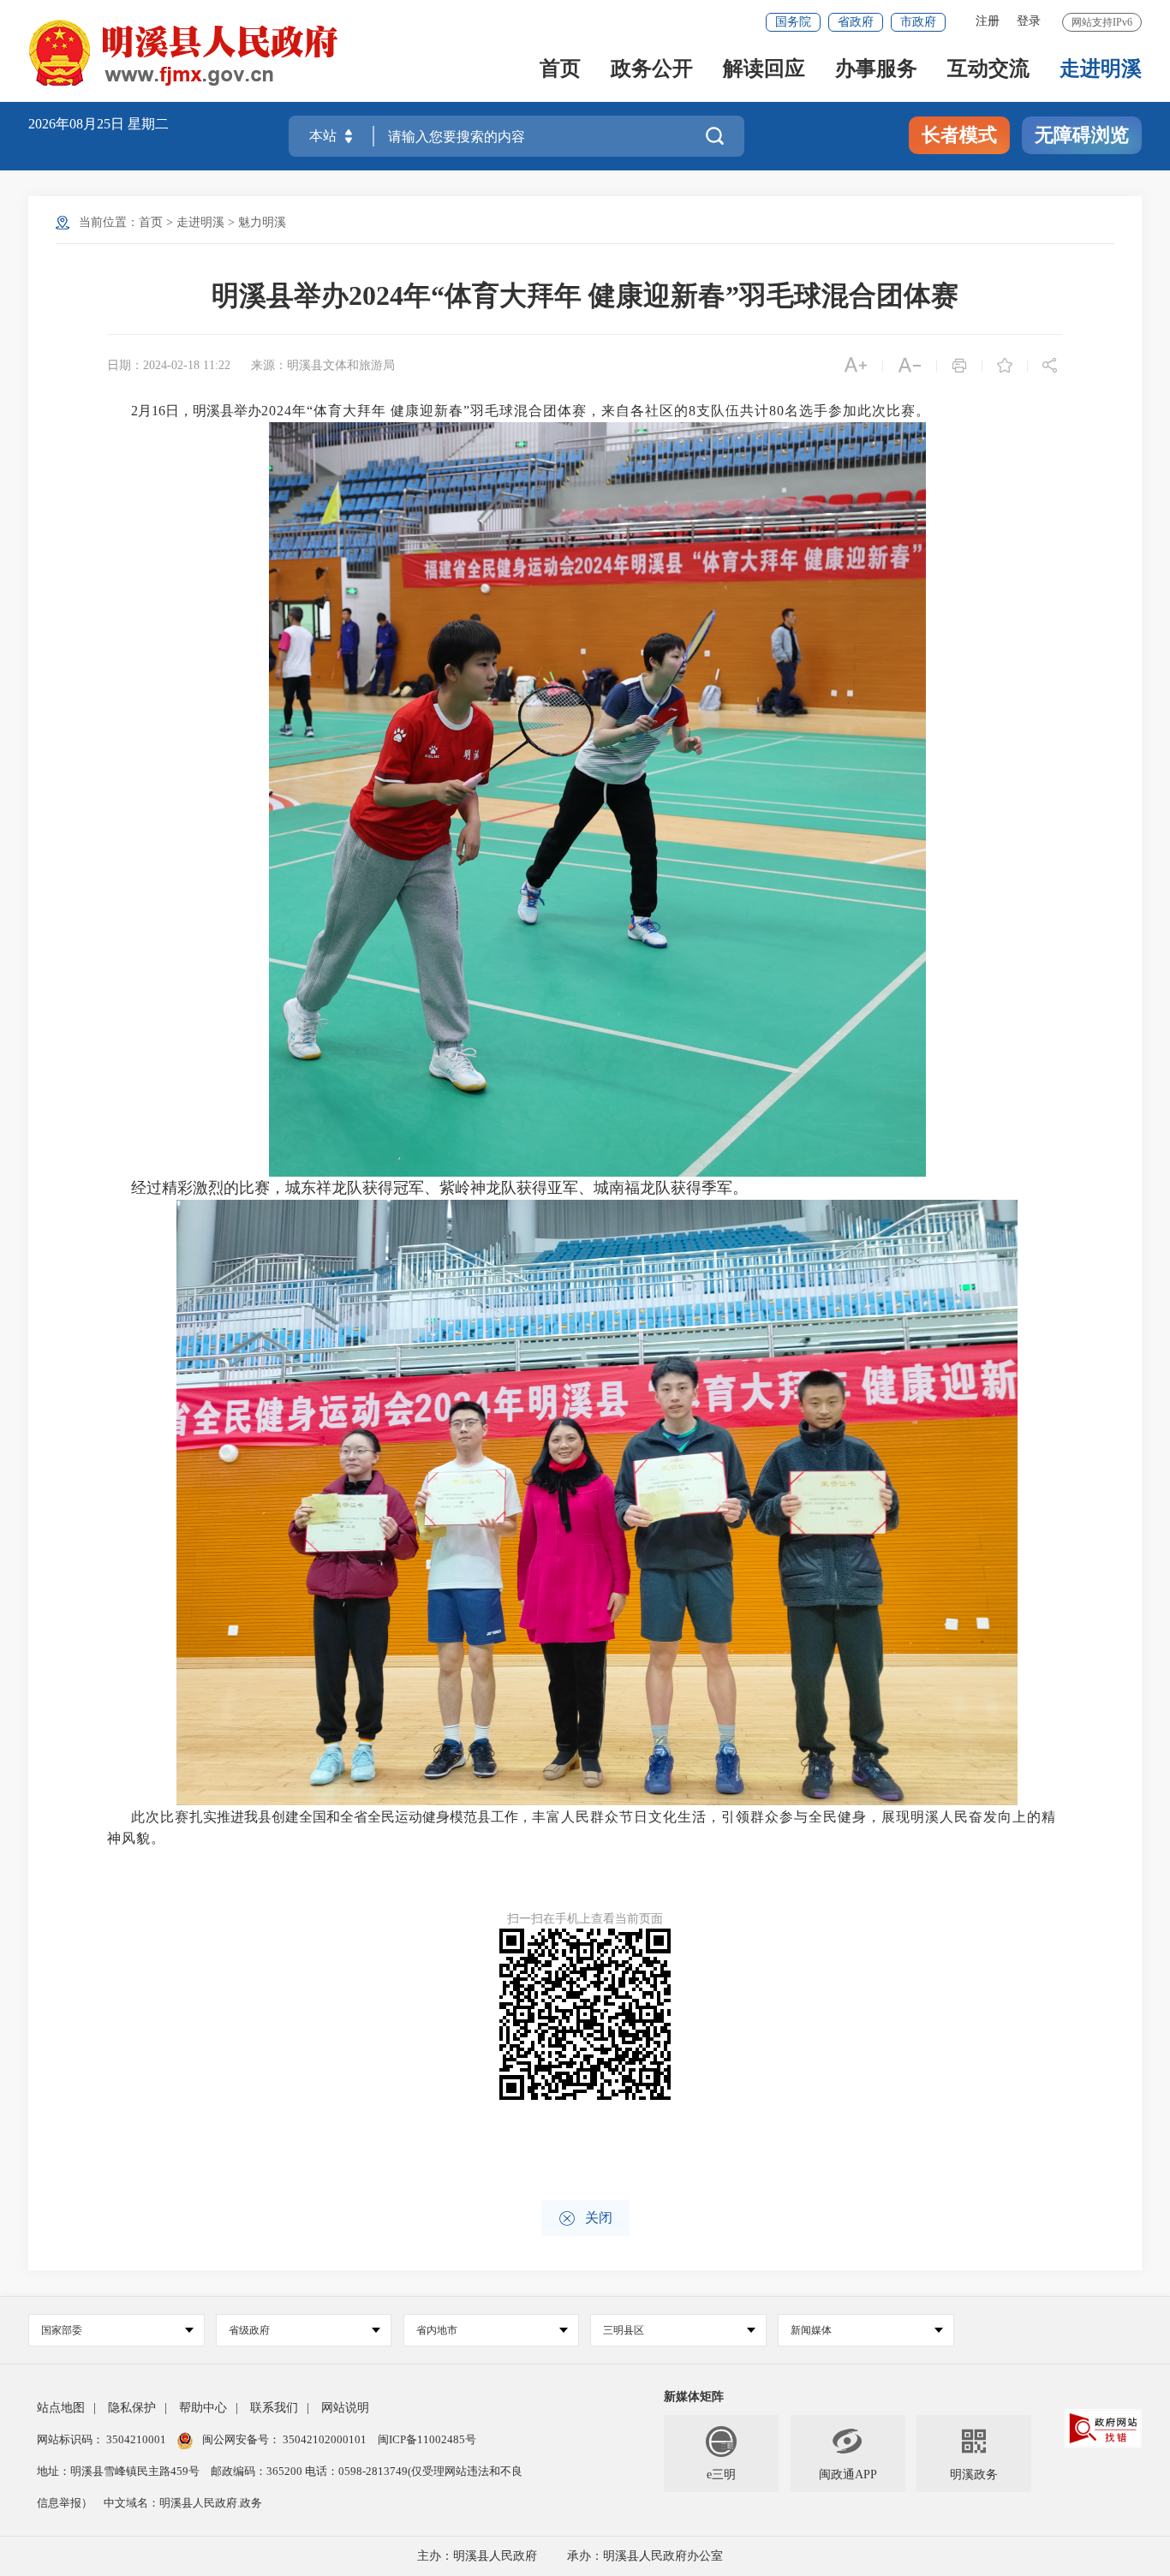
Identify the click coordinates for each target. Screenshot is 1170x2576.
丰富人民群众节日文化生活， (627, 1817)
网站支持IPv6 (1102, 22)
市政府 (918, 22)
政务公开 (652, 70)
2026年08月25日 (78, 124)
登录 (1029, 21)
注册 (988, 21)
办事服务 (876, 70)
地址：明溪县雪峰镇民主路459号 (119, 2471)
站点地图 (61, 2408)
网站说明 (345, 2408)
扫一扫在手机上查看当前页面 (585, 1919)
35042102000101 (325, 2439)
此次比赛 (160, 1817)
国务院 (793, 22)
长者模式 (959, 135)
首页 (560, 70)
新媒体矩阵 (694, 2397)
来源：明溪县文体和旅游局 (323, 365)
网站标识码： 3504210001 (103, 2439)
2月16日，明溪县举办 (196, 411)
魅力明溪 (262, 222)
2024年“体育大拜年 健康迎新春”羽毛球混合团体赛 (424, 411)
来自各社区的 (645, 411)
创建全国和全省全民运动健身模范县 (381, 1817)
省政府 (856, 22)
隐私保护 (132, 2408)
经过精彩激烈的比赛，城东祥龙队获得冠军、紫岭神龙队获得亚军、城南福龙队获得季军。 (439, 1188)
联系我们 (274, 2408)
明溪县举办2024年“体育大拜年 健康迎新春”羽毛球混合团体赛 (585, 295)
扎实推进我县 (230, 1817)
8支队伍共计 (729, 411)
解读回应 (764, 70)
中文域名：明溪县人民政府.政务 (183, 2503)
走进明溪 (1101, 70)
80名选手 (799, 411)
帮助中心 (203, 2408)
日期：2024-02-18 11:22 (169, 365)
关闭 (585, 2218)
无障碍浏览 (1082, 135)
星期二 (148, 124)
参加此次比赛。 (879, 411)
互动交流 (988, 70)
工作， (511, 1817)
